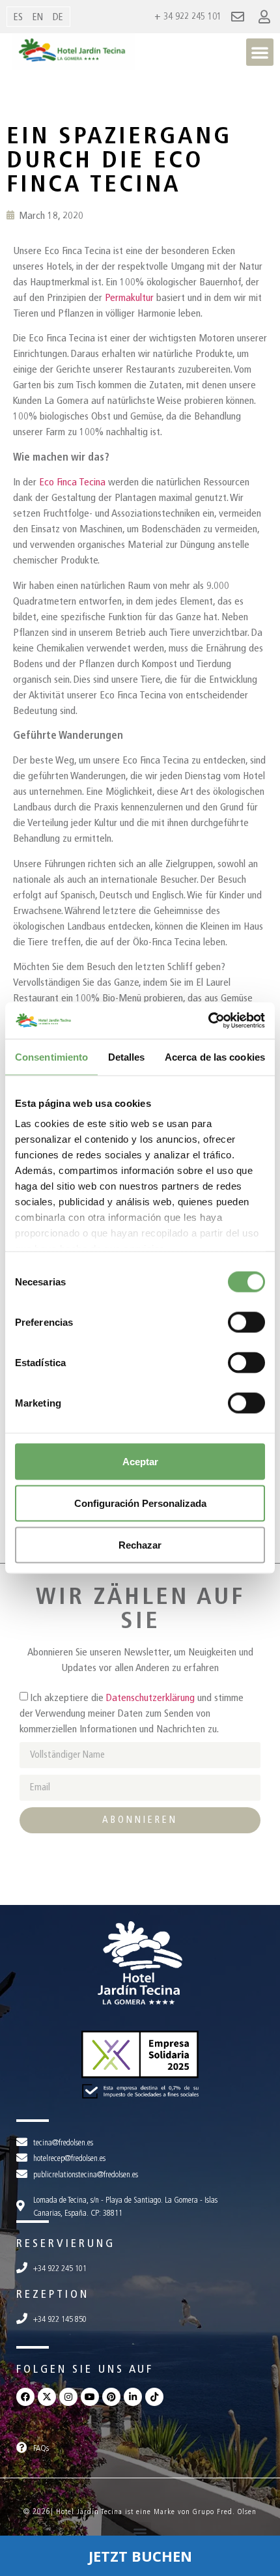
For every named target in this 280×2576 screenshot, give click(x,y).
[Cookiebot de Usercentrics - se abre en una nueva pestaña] (208, 1021)
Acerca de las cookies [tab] (215, 1056)
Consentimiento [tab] (51, 1056)
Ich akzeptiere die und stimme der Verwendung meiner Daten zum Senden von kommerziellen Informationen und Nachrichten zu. (132, 1713)
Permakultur (129, 297)
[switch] (246, 1322)
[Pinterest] (111, 2397)
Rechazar (140, 1544)
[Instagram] (68, 2397)
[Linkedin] (133, 2397)
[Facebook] (25, 2397)
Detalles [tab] (127, 1056)
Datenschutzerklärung (150, 1697)
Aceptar (140, 1461)
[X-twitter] (47, 2397)
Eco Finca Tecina (72, 482)
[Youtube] (90, 2397)
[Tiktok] (154, 2397)
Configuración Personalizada (140, 1503)
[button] (260, 52)
